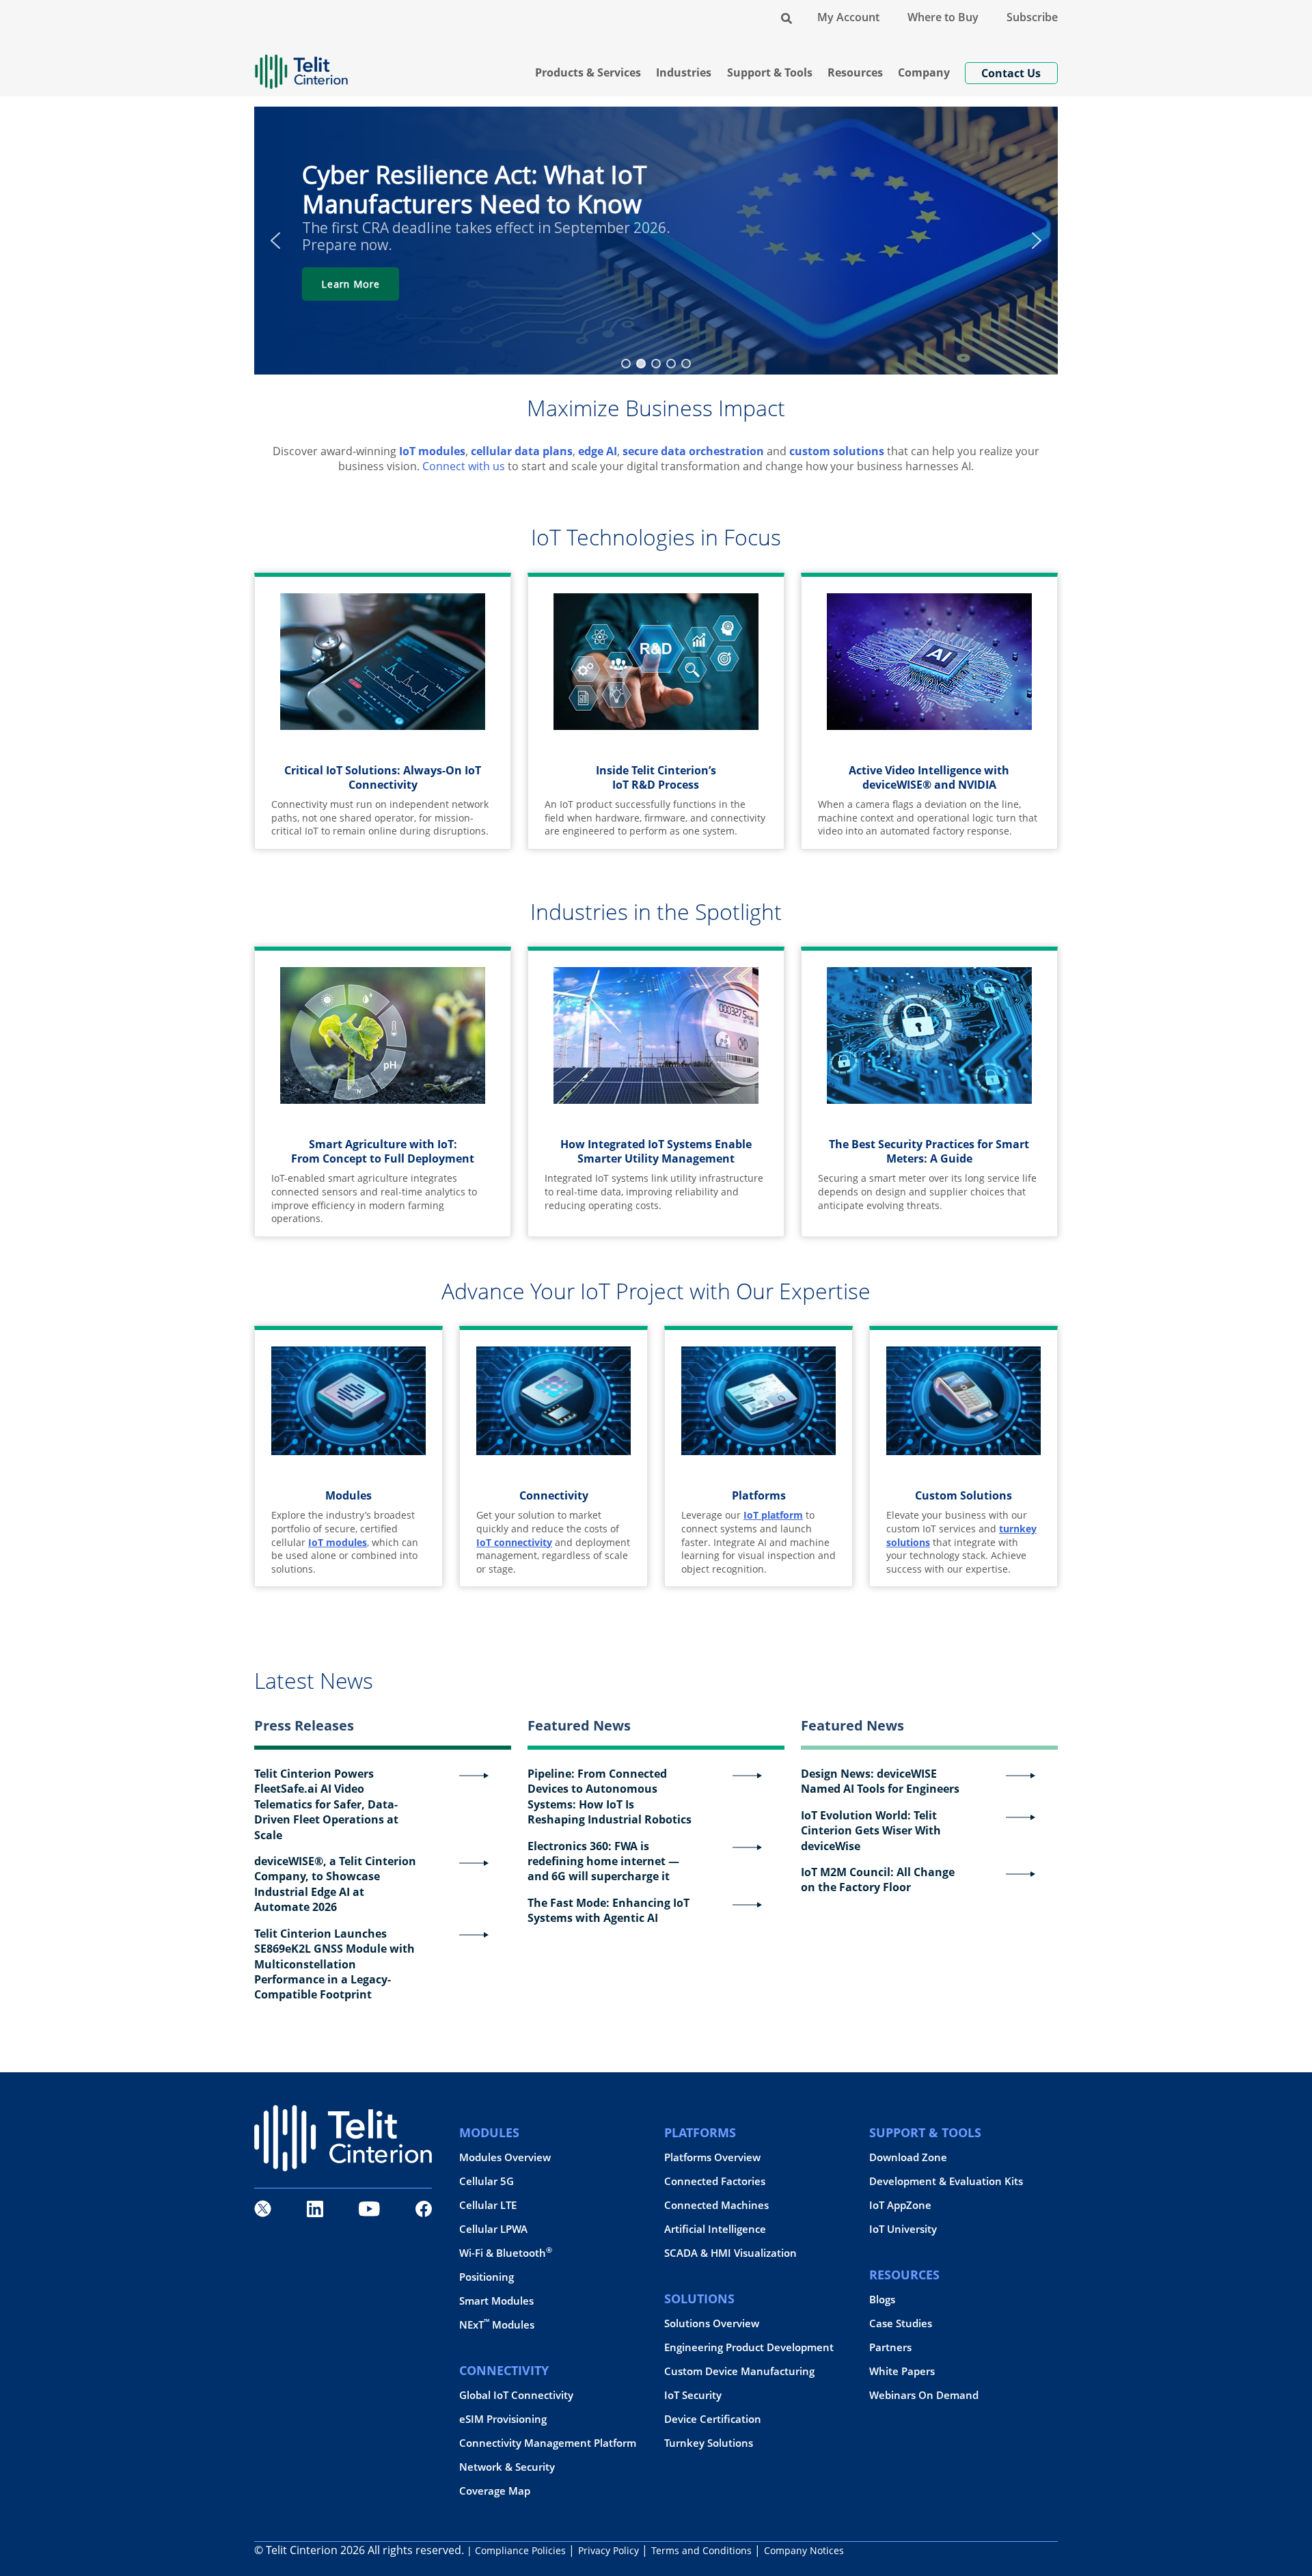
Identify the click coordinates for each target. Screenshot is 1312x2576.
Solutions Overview (712, 2323)
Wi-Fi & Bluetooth (506, 2253)
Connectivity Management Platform (548, 2443)
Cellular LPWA (493, 2229)
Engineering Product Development (749, 2347)
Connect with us (464, 466)
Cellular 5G (487, 2181)
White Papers (902, 2371)
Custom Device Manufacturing (739, 2371)
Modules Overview (505, 2157)
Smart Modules (496, 2301)
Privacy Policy (609, 2550)
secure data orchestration (693, 451)
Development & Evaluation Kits (946, 2181)
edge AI (598, 451)
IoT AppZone (900, 2205)
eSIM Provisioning (503, 2419)
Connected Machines (716, 2205)
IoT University (903, 2229)
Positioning (487, 2277)
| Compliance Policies (516, 2550)
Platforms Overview (712, 2157)
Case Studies (901, 2323)
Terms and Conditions (701, 2550)
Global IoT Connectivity (516, 2395)
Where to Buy (943, 17)
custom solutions (837, 451)
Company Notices (804, 2550)
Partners (890, 2347)
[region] (656, 241)
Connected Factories (715, 2181)
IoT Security (693, 2395)
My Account (848, 17)
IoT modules (432, 451)
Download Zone (908, 2157)
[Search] (787, 17)
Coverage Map (495, 2491)
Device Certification (713, 2419)
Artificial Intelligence (715, 2229)
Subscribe (1032, 17)
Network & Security (507, 2467)
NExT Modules (497, 2325)
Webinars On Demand (924, 2395)
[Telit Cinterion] (301, 66)
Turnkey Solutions (709, 2443)
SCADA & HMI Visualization (730, 2253)
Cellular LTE (488, 2205)
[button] (275, 241)
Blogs (882, 2300)
